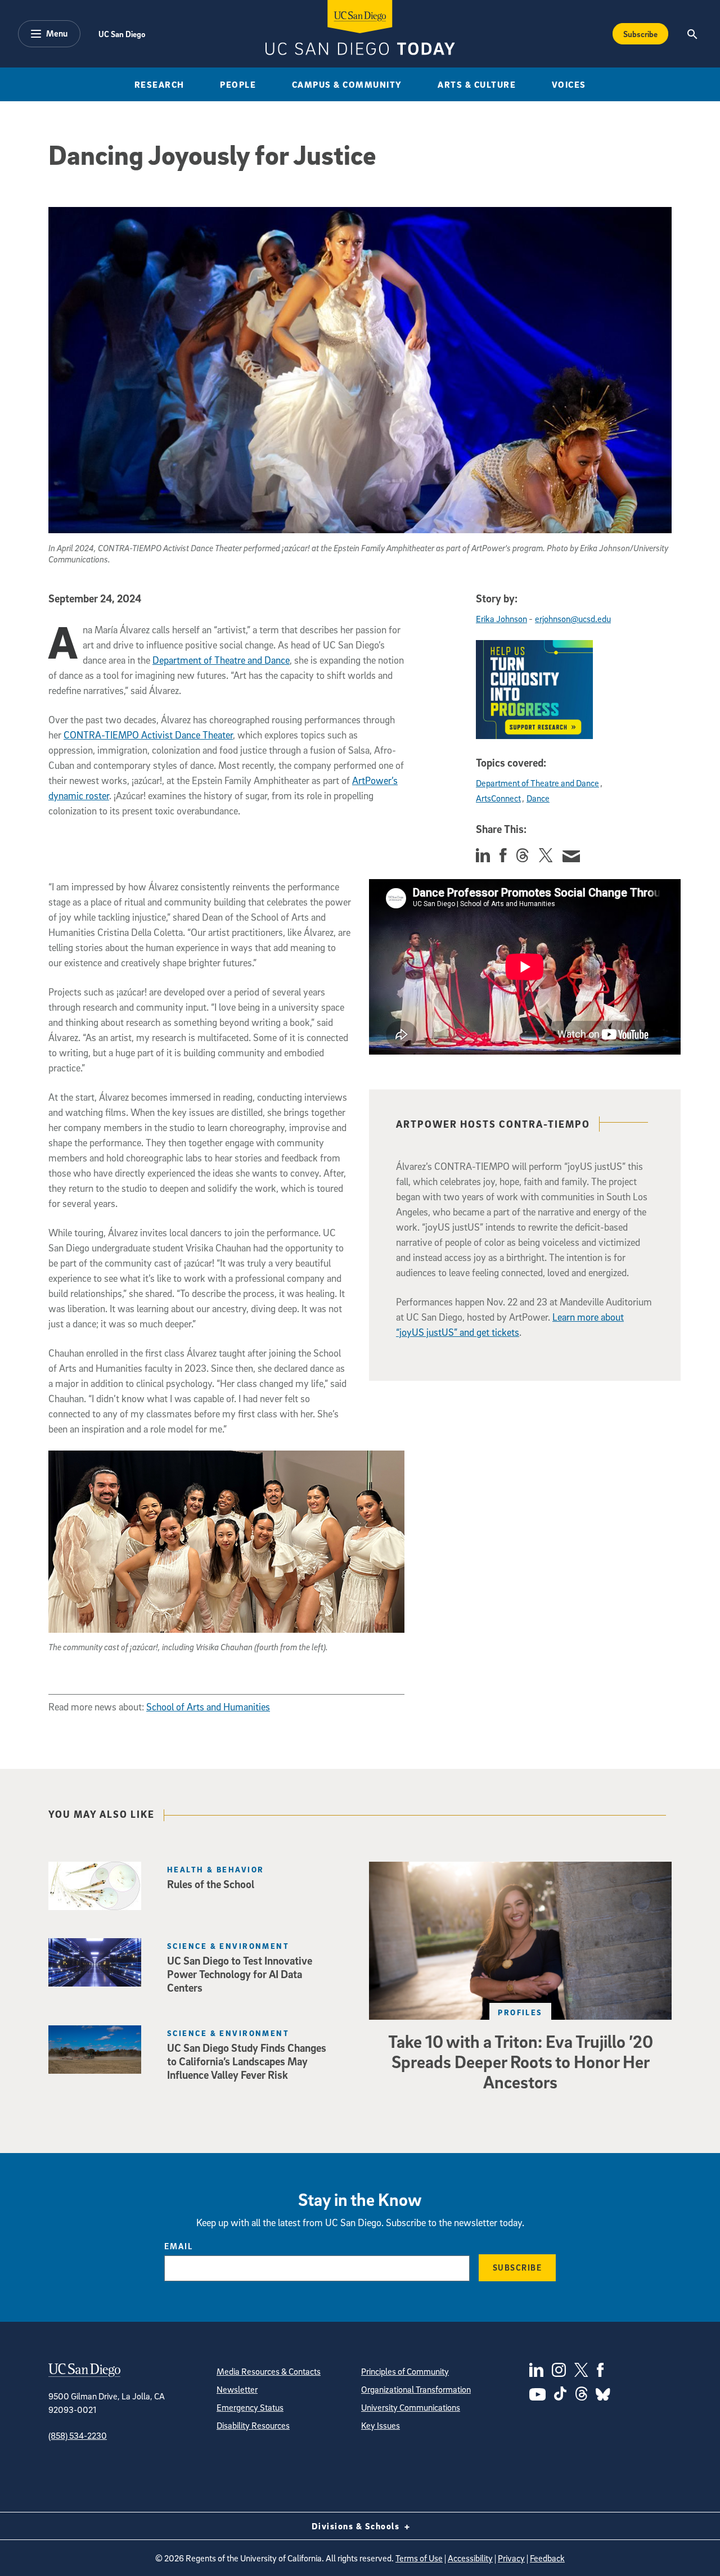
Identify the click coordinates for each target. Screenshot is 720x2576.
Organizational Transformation (416, 2389)
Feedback (547, 2558)
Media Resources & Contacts (269, 2371)
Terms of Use (419, 2558)
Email (179, 2246)
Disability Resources (253, 2425)
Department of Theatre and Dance (221, 660)
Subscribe (640, 34)
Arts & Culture (477, 84)
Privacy (511, 2558)
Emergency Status (250, 2407)
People (238, 84)
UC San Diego (122, 34)
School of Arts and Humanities (208, 1707)
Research (159, 84)
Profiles (520, 2012)
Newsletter (237, 2389)
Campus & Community (347, 84)
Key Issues (381, 2425)
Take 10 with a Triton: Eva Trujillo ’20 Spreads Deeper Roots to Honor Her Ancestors (521, 2061)
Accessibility (470, 2558)
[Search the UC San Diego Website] (692, 34)
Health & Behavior (215, 1869)
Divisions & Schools (357, 2526)
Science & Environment (228, 1946)
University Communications (411, 2407)
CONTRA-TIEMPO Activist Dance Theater (148, 735)
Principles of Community (405, 2371)
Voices (569, 84)
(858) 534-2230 (78, 2435)
